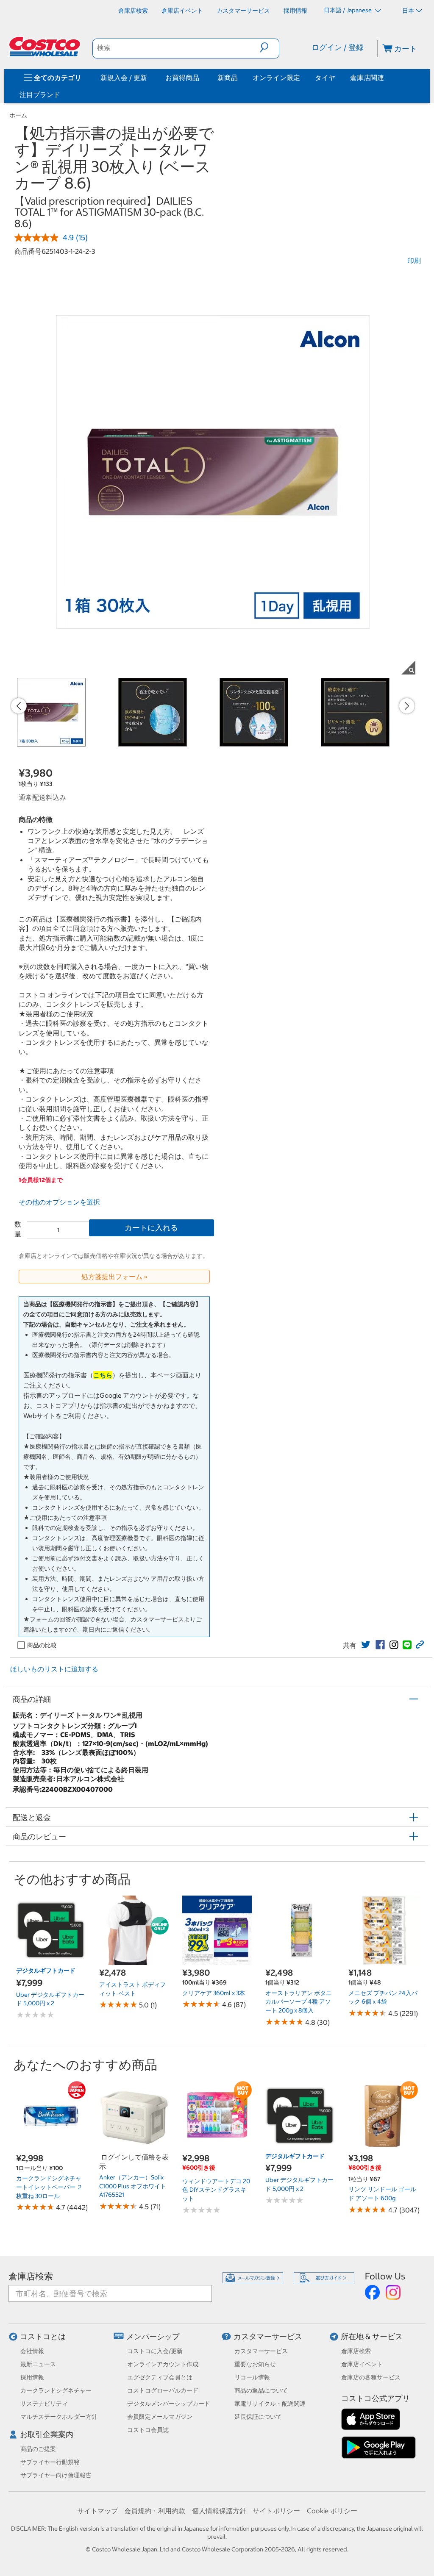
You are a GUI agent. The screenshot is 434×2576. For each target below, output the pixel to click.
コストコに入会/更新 (155, 2351)
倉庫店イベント (362, 2364)
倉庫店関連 (367, 78)
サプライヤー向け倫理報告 (56, 2475)
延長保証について (258, 2417)
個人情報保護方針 (219, 2511)
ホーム (18, 115)
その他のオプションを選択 (59, 1202)
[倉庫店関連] (386, 78)
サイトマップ (97, 2511)
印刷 (414, 261)
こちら (103, 1375)
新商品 (228, 78)
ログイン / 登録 (338, 47)
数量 (18, 1229)
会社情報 (32, 2351)
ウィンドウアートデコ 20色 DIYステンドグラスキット (216, 2190)
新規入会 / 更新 (124, 78)
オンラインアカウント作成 (163, 2364)
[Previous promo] (19, 706)
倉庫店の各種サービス (371, 2377)
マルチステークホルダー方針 (59, 2417)
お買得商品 (182, 78)
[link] (366, 1645)
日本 (408, 11)
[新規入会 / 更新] (149, 78)
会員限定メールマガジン (160, 2417)
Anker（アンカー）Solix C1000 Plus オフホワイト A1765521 (133, 2186)
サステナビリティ (44, 2404)
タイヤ (325, 78)
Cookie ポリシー (332, 2511)
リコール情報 (252, 2377)
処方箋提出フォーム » (114, 1277)
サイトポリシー (276, 2511)
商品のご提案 (38, 2449)
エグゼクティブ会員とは (160, 2377)
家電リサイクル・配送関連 (270, 2404)
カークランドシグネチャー (56, 2390)
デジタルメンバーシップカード (169, 2404)
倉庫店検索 (31, 2276)
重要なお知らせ (255, 2364)
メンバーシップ (153, 2336)
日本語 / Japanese (348, 10)
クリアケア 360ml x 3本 (214, 1993)
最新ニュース (38, 2364)
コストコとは (43, 2336)
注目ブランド (40, 94)
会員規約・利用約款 (155, 2511)
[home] (45, 47)
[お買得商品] (201, 78)
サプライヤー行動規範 (50, 2462)
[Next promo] (407, 706)
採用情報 (32, 2377)
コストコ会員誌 (148, 2430)
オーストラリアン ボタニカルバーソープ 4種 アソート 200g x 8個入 (299, 2002)
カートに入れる (151, 1228)
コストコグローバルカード (163, 2390)
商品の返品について (261, 2390)
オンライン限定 (276, 78)
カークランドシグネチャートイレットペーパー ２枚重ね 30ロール (49, 2187)
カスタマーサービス (268, 2336)
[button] (269, 47)
